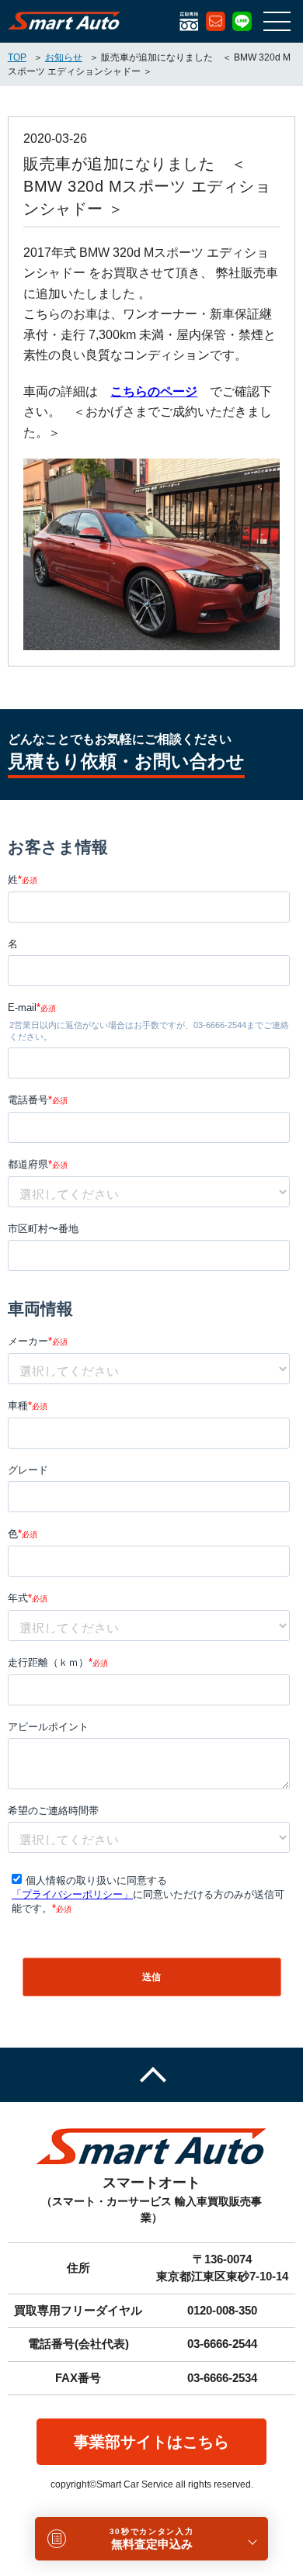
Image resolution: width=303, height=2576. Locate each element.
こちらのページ (154, 391)
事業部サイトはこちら (151, 2442)
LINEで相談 (242, 21)
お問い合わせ (216, 21)
